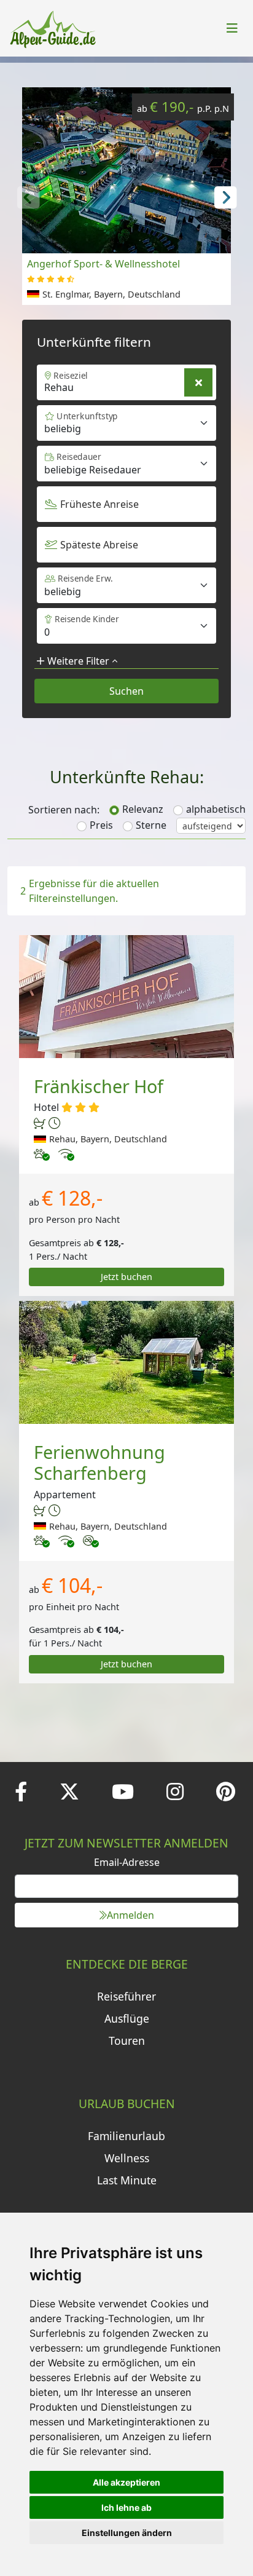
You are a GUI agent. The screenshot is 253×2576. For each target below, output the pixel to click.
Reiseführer (126, 1996)
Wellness (127, 2158)
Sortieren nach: (64, 810)
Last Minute (127, 2180)
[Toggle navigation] (232, 28)
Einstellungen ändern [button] (127, 2533)
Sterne (151, 825)
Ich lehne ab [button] (126, 2507)
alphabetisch (216, 809)
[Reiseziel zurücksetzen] (198, 382)
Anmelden (130, 1915)
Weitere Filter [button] (78, 661)
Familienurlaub (126, 2136)
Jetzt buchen (126, 1277)
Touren (127, 2041)
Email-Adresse (127, 1862)
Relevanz (143, 809)
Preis (101, 825)
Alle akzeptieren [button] (126, 2482)
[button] (225, 196)
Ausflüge (127, 2018)
